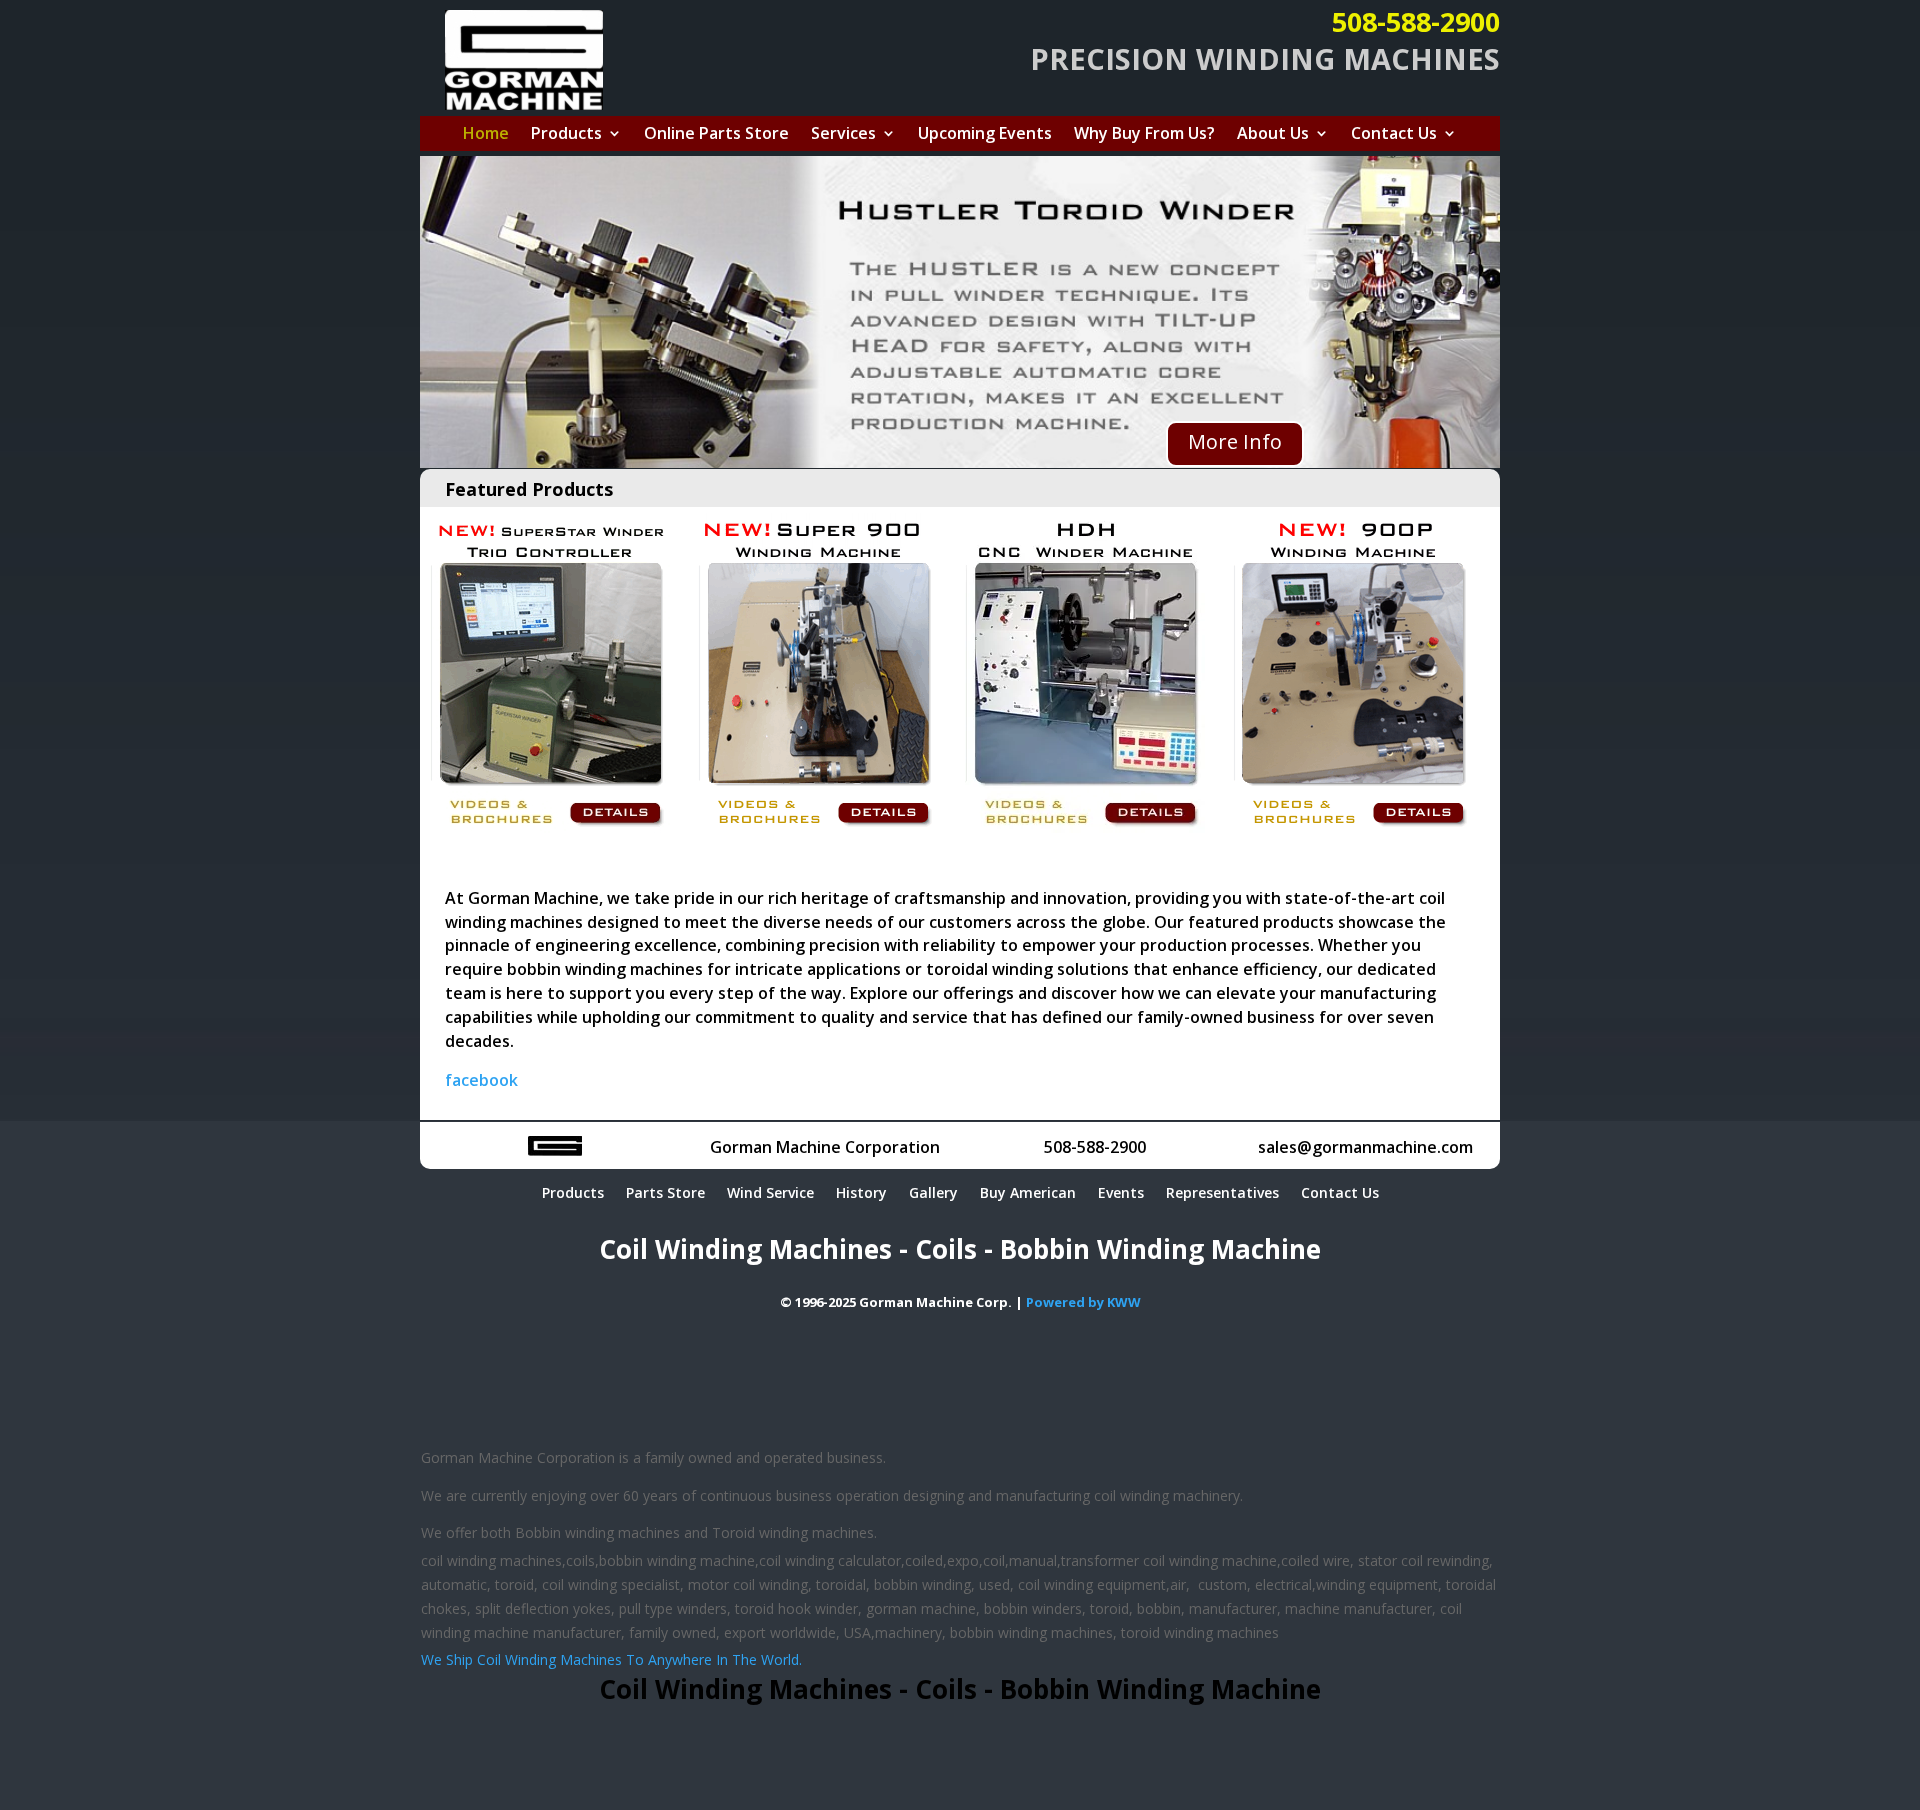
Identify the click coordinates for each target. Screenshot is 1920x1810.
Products (566, 135)
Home (486, 135)
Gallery (933, 1194)
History (861, 1194)
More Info (1235, 441)
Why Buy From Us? (1144, 135)
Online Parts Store (716, 135)
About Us (1273, 135)
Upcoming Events (985, 135)
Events (1121, 1194)
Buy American (1028, 1194)
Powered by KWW (1083, 1302)
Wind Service (770, 1194)
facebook (481, 1080)
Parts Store (665, 1194)
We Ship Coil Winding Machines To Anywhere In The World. (611, 1659)
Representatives (1222, 1194)
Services (843, 135)
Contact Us (1394, 135)
